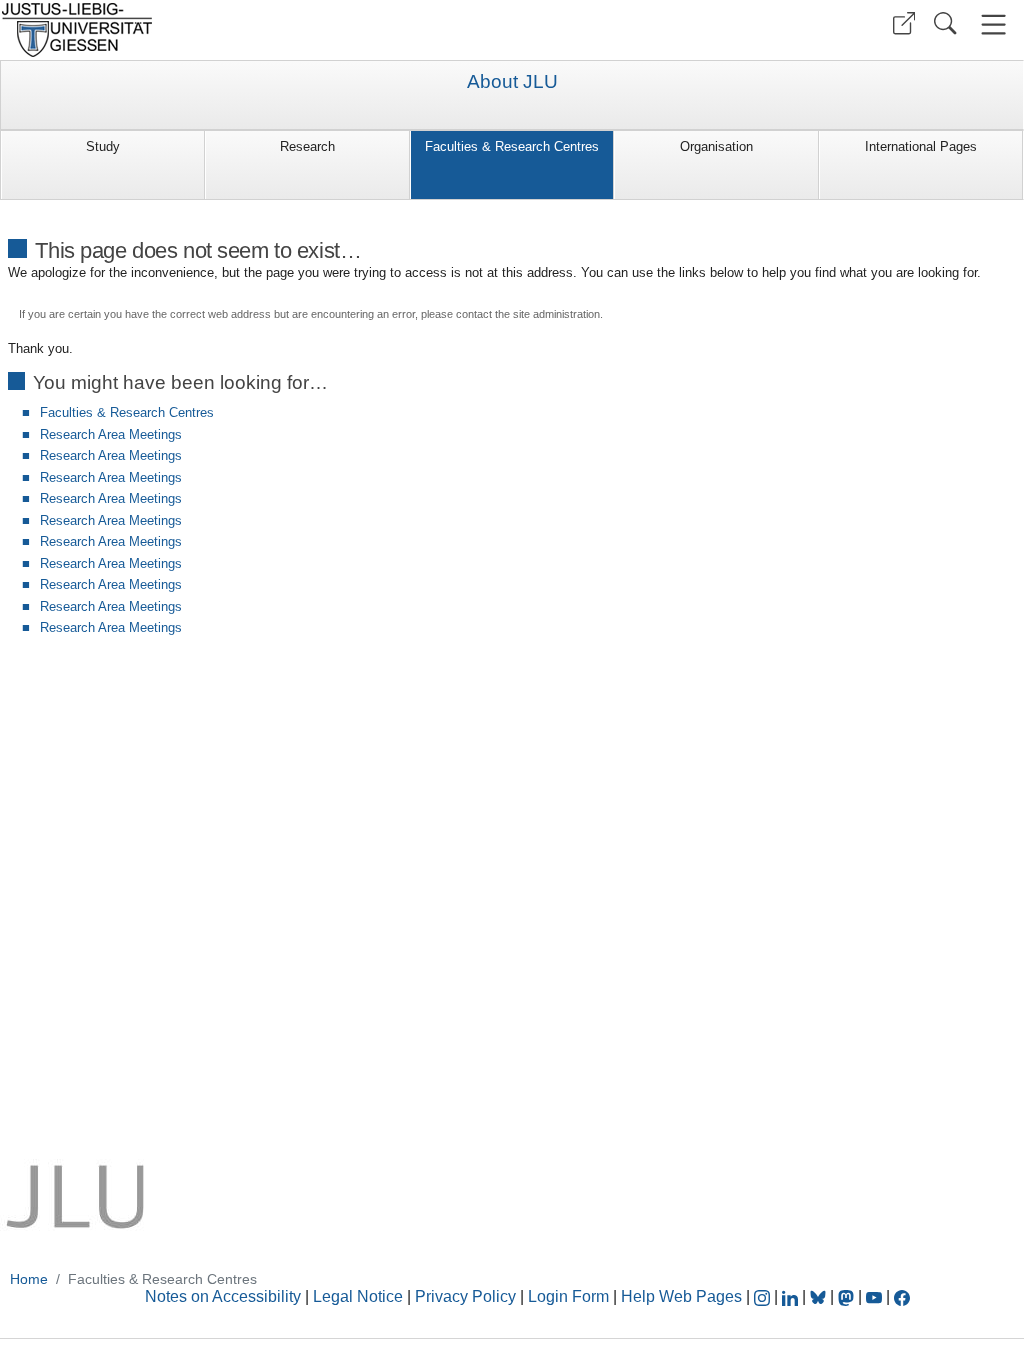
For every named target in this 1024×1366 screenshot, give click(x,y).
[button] (904, 23)
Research (307, 146)
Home (29, 1279)
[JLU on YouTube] (876, 1296)
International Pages (921, 146)
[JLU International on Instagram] (764, 1296)
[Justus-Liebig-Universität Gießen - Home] (253, 30)
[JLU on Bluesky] (820, 1296)
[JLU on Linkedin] (792, 1296)
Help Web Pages (681, 1296)
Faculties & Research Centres (512, 146)
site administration (556, 314)
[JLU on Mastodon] (848, 1296)
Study (103, 146)
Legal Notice (358, 1296)
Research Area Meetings (111, 434)
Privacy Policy (465, 1296)
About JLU (512, 82)
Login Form (568, 1296)
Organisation (716, 146)
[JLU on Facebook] (902, 1296)
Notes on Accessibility (225, 1296)
